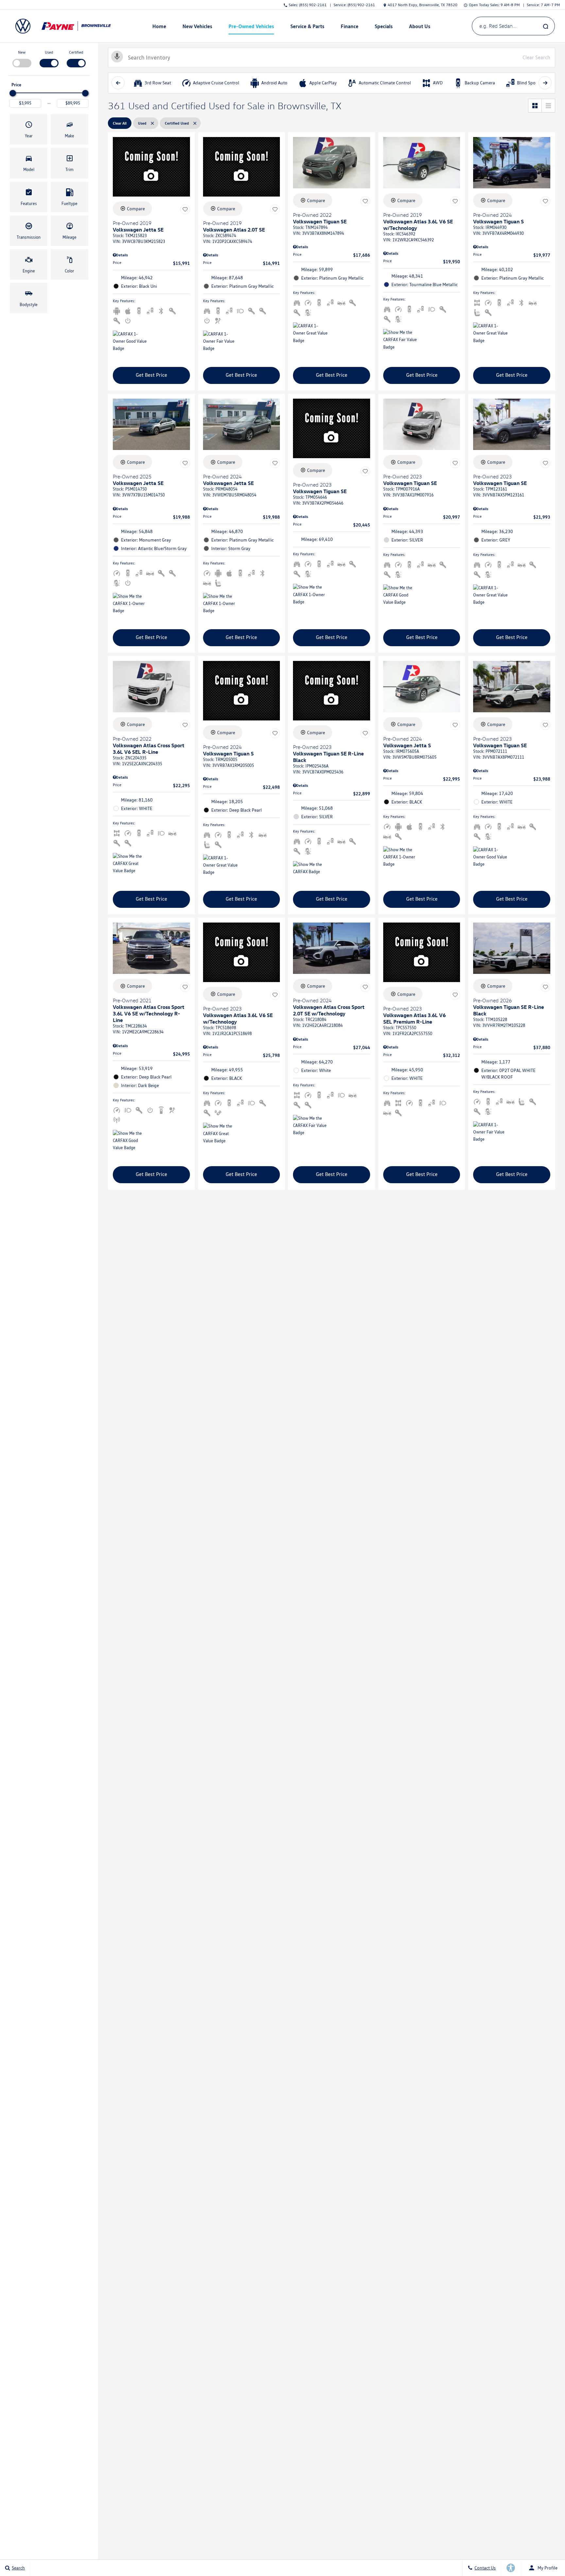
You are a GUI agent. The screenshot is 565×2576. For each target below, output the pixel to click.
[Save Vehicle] (185, 210)
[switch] (22, 58)
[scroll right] (545, 83)
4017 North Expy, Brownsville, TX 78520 (423, 5)
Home (159, 26)
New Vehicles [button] (197, 27)
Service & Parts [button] (307, 27)
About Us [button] (419, 27)
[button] (29, 129)
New (22, 52)
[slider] (13, 93)
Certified (76, 52)
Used (49, 52)
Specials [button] (384, 27)
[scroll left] (118, 83)
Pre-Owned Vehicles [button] (251, 27)
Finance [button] (349, 27)
